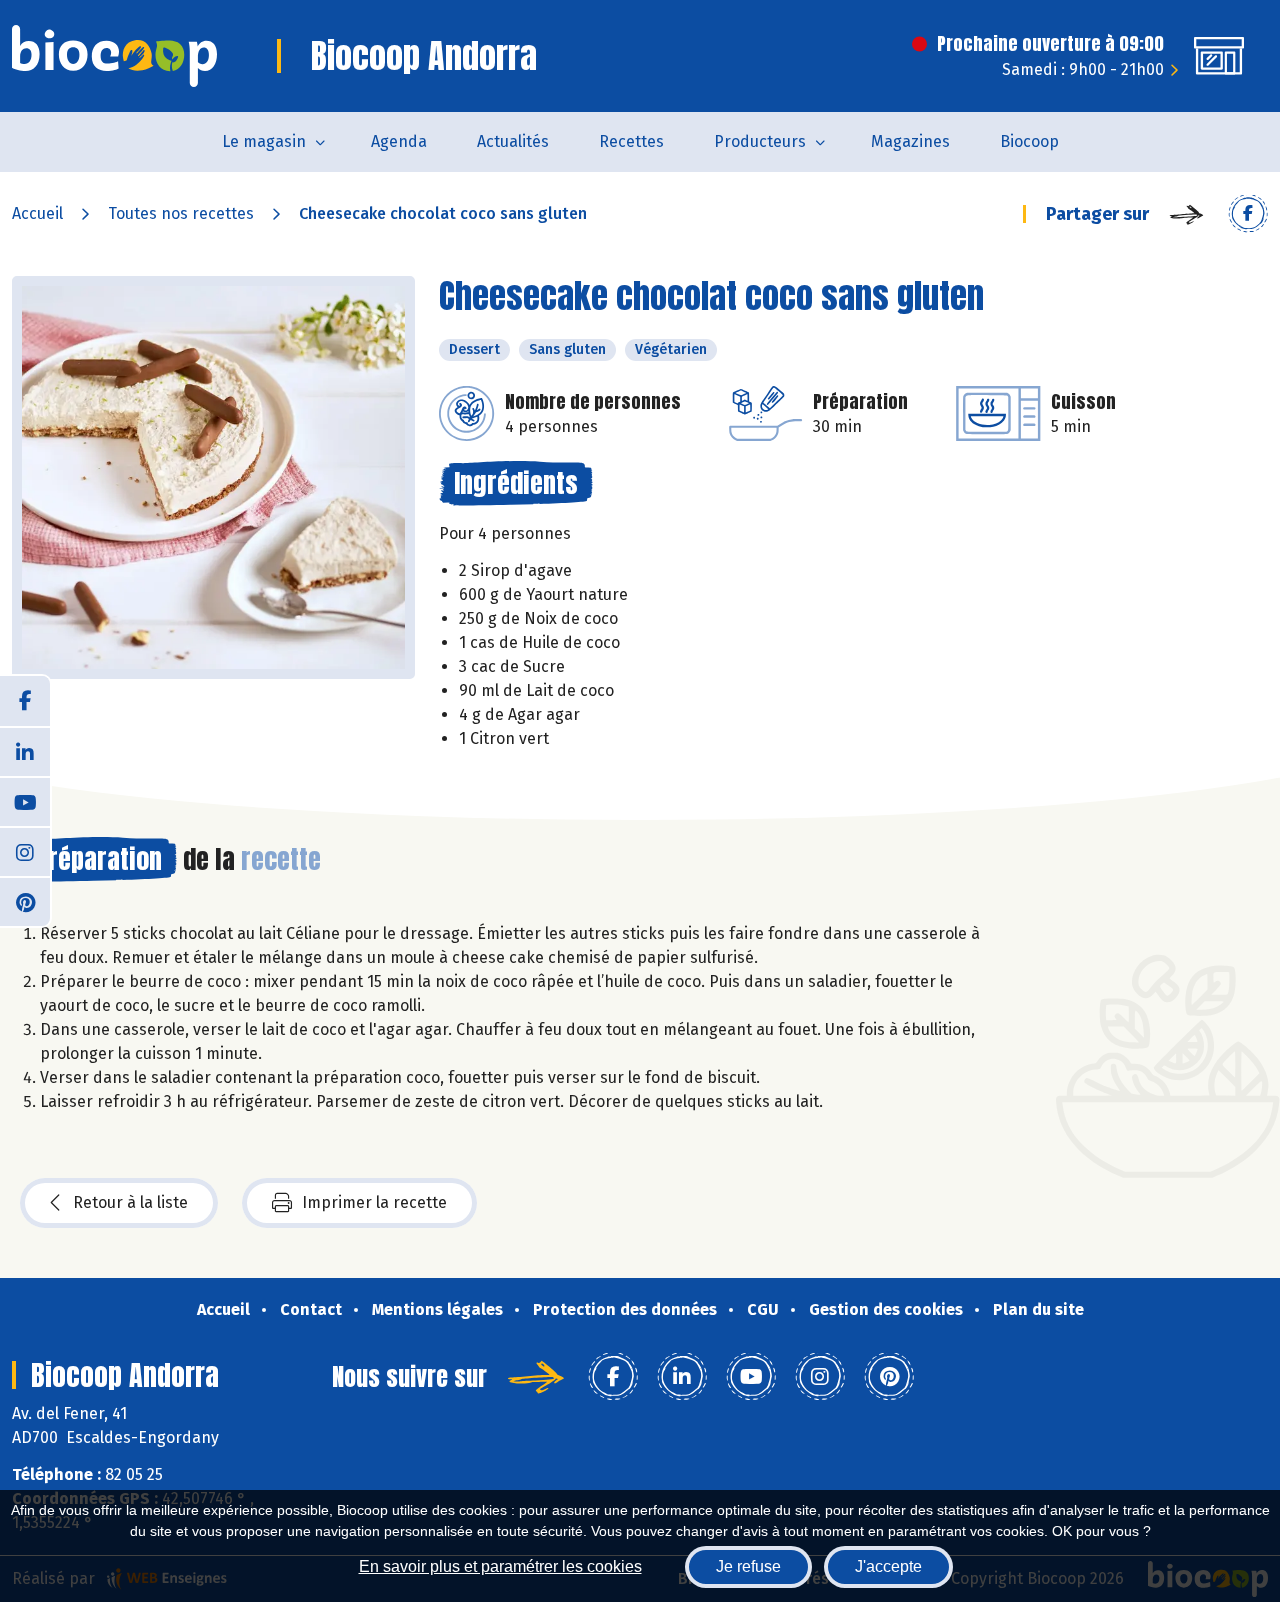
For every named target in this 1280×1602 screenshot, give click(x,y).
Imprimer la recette (374, 1202)
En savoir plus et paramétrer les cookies (500, 1566)
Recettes (631, 141)
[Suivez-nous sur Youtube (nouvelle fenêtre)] (25, 801)
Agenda (399, 141)
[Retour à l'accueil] (114, 56)
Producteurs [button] (760, 141)
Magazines (910, 141)
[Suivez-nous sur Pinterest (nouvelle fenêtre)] (25, 901)
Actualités (513, 141)
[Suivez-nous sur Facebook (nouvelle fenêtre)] (25, 701)
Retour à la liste (130, 1202)
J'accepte (888, 1566)
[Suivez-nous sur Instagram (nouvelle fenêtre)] (25, 851)
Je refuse (748, 1566)
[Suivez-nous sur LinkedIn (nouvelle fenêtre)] (25, 751)
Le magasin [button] (264, 141)
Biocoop (1029, 141)
